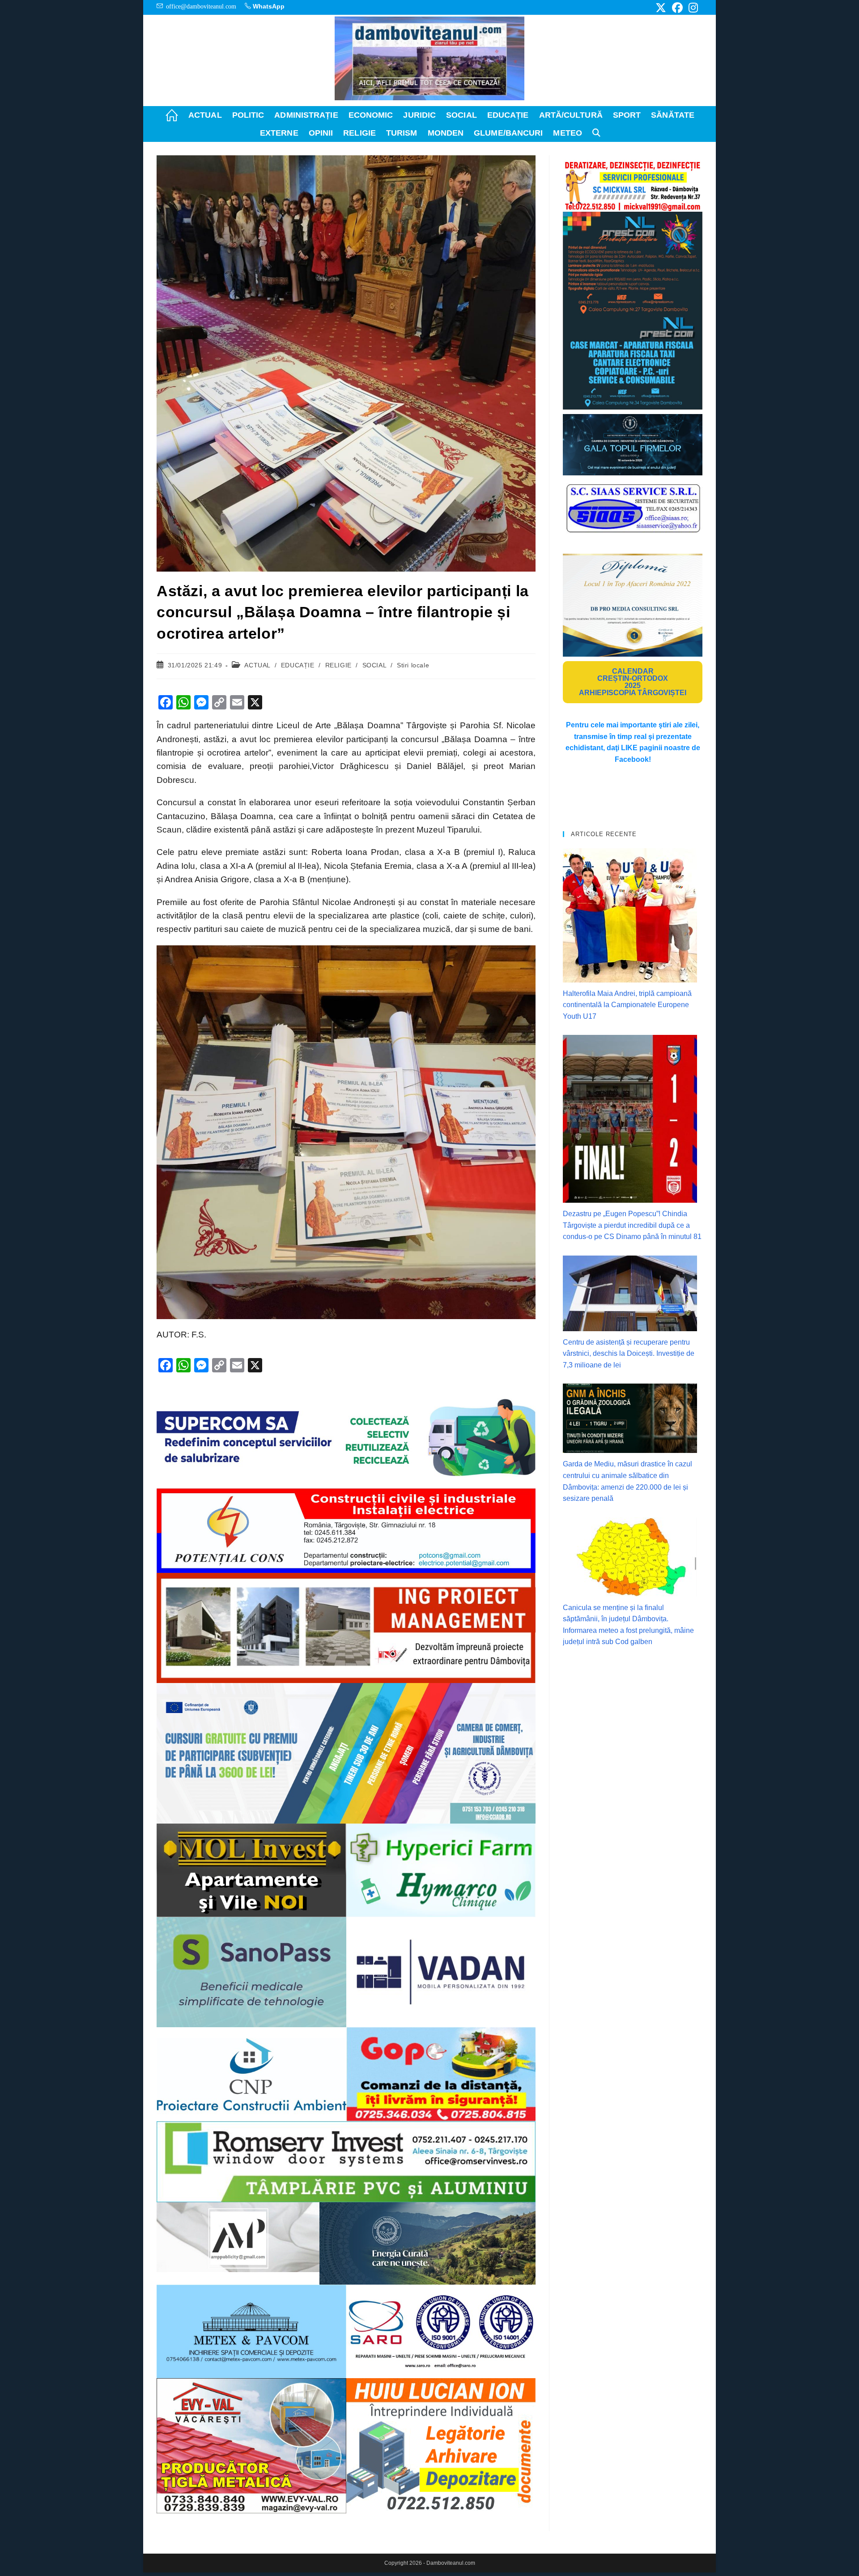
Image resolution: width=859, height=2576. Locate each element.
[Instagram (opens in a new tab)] (692, 8)
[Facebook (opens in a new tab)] (677, 8)
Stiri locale (413, 665)
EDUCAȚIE (298, 665)
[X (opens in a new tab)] (661, 8)
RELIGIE (338, 665)
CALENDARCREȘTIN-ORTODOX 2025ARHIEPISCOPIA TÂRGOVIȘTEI (633, 682)
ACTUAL (257, 665)
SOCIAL (374, 665)
